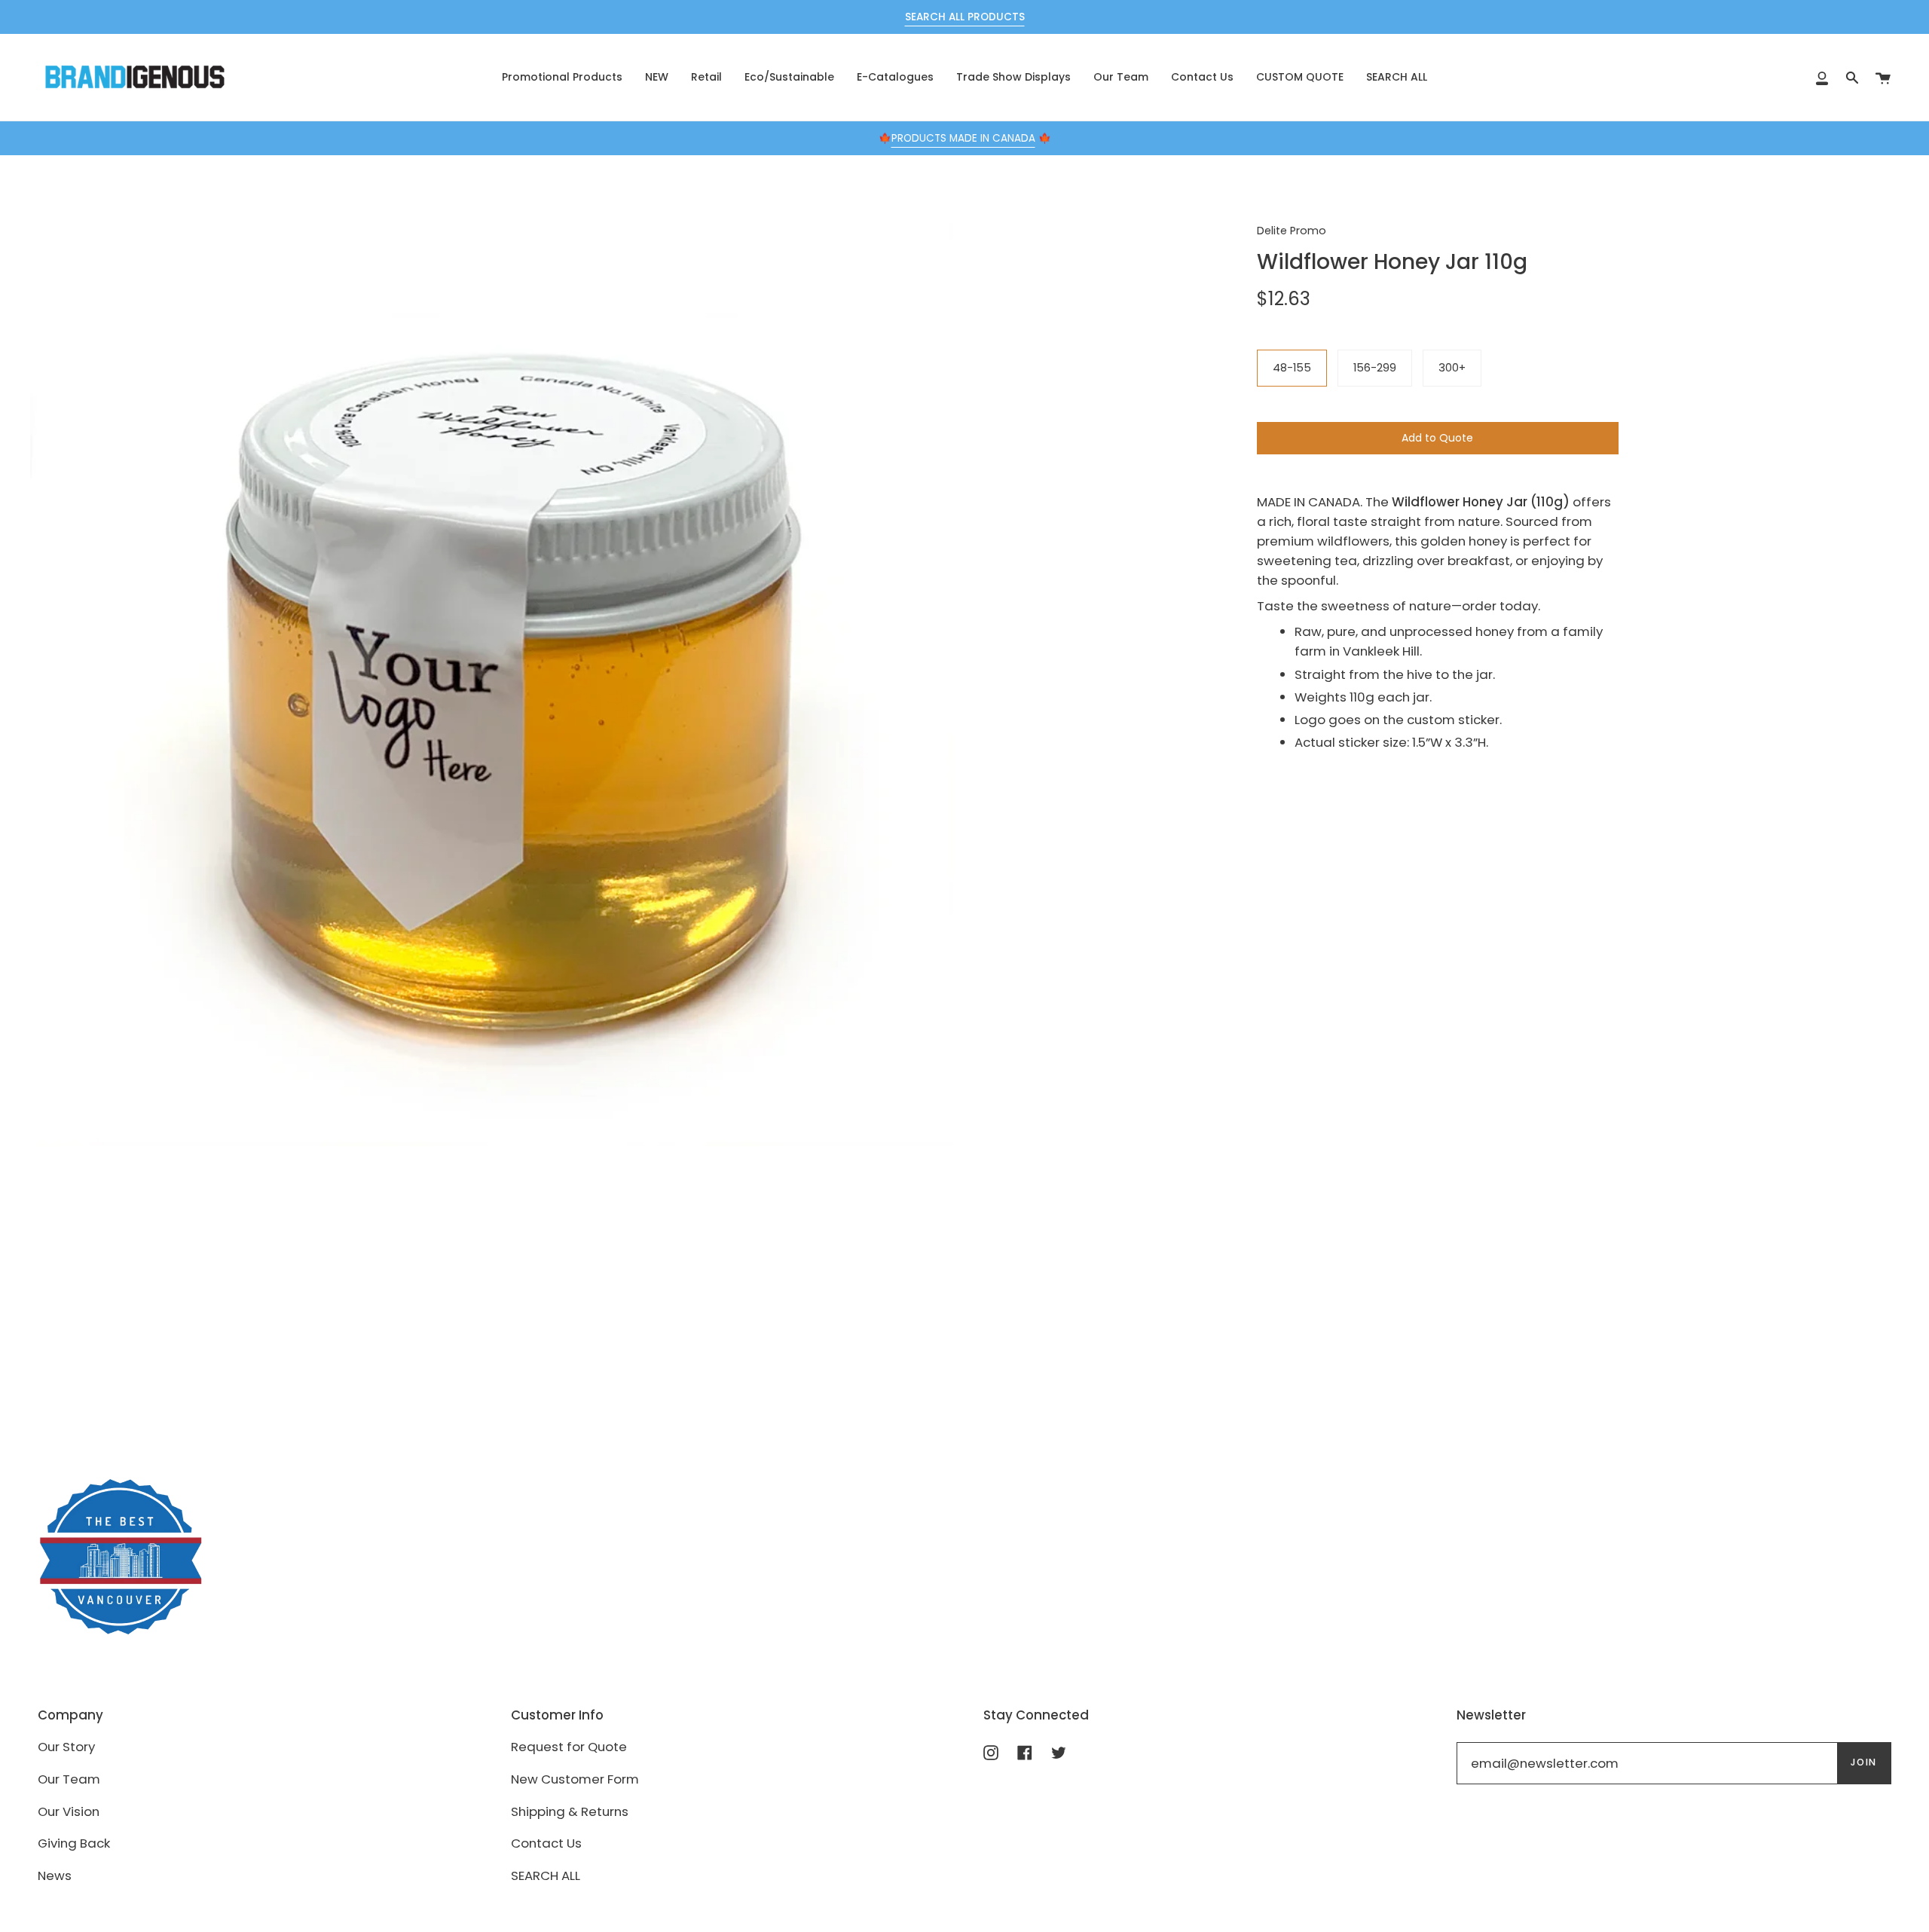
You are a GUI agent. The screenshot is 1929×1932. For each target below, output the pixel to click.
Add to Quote (1437, 438)
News (55, 1875)
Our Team (69, 1779)
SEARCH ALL (546, 1875)
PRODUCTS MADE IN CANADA (963, 138)
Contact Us (546, 1843)
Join (1864, 1762)
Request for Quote (569, 1747)
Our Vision (69, 1811)
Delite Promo (1292, 231)
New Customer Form (575, 1779)
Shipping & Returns (570, 1811)
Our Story (66, 1747)
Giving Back (74, 1843)
